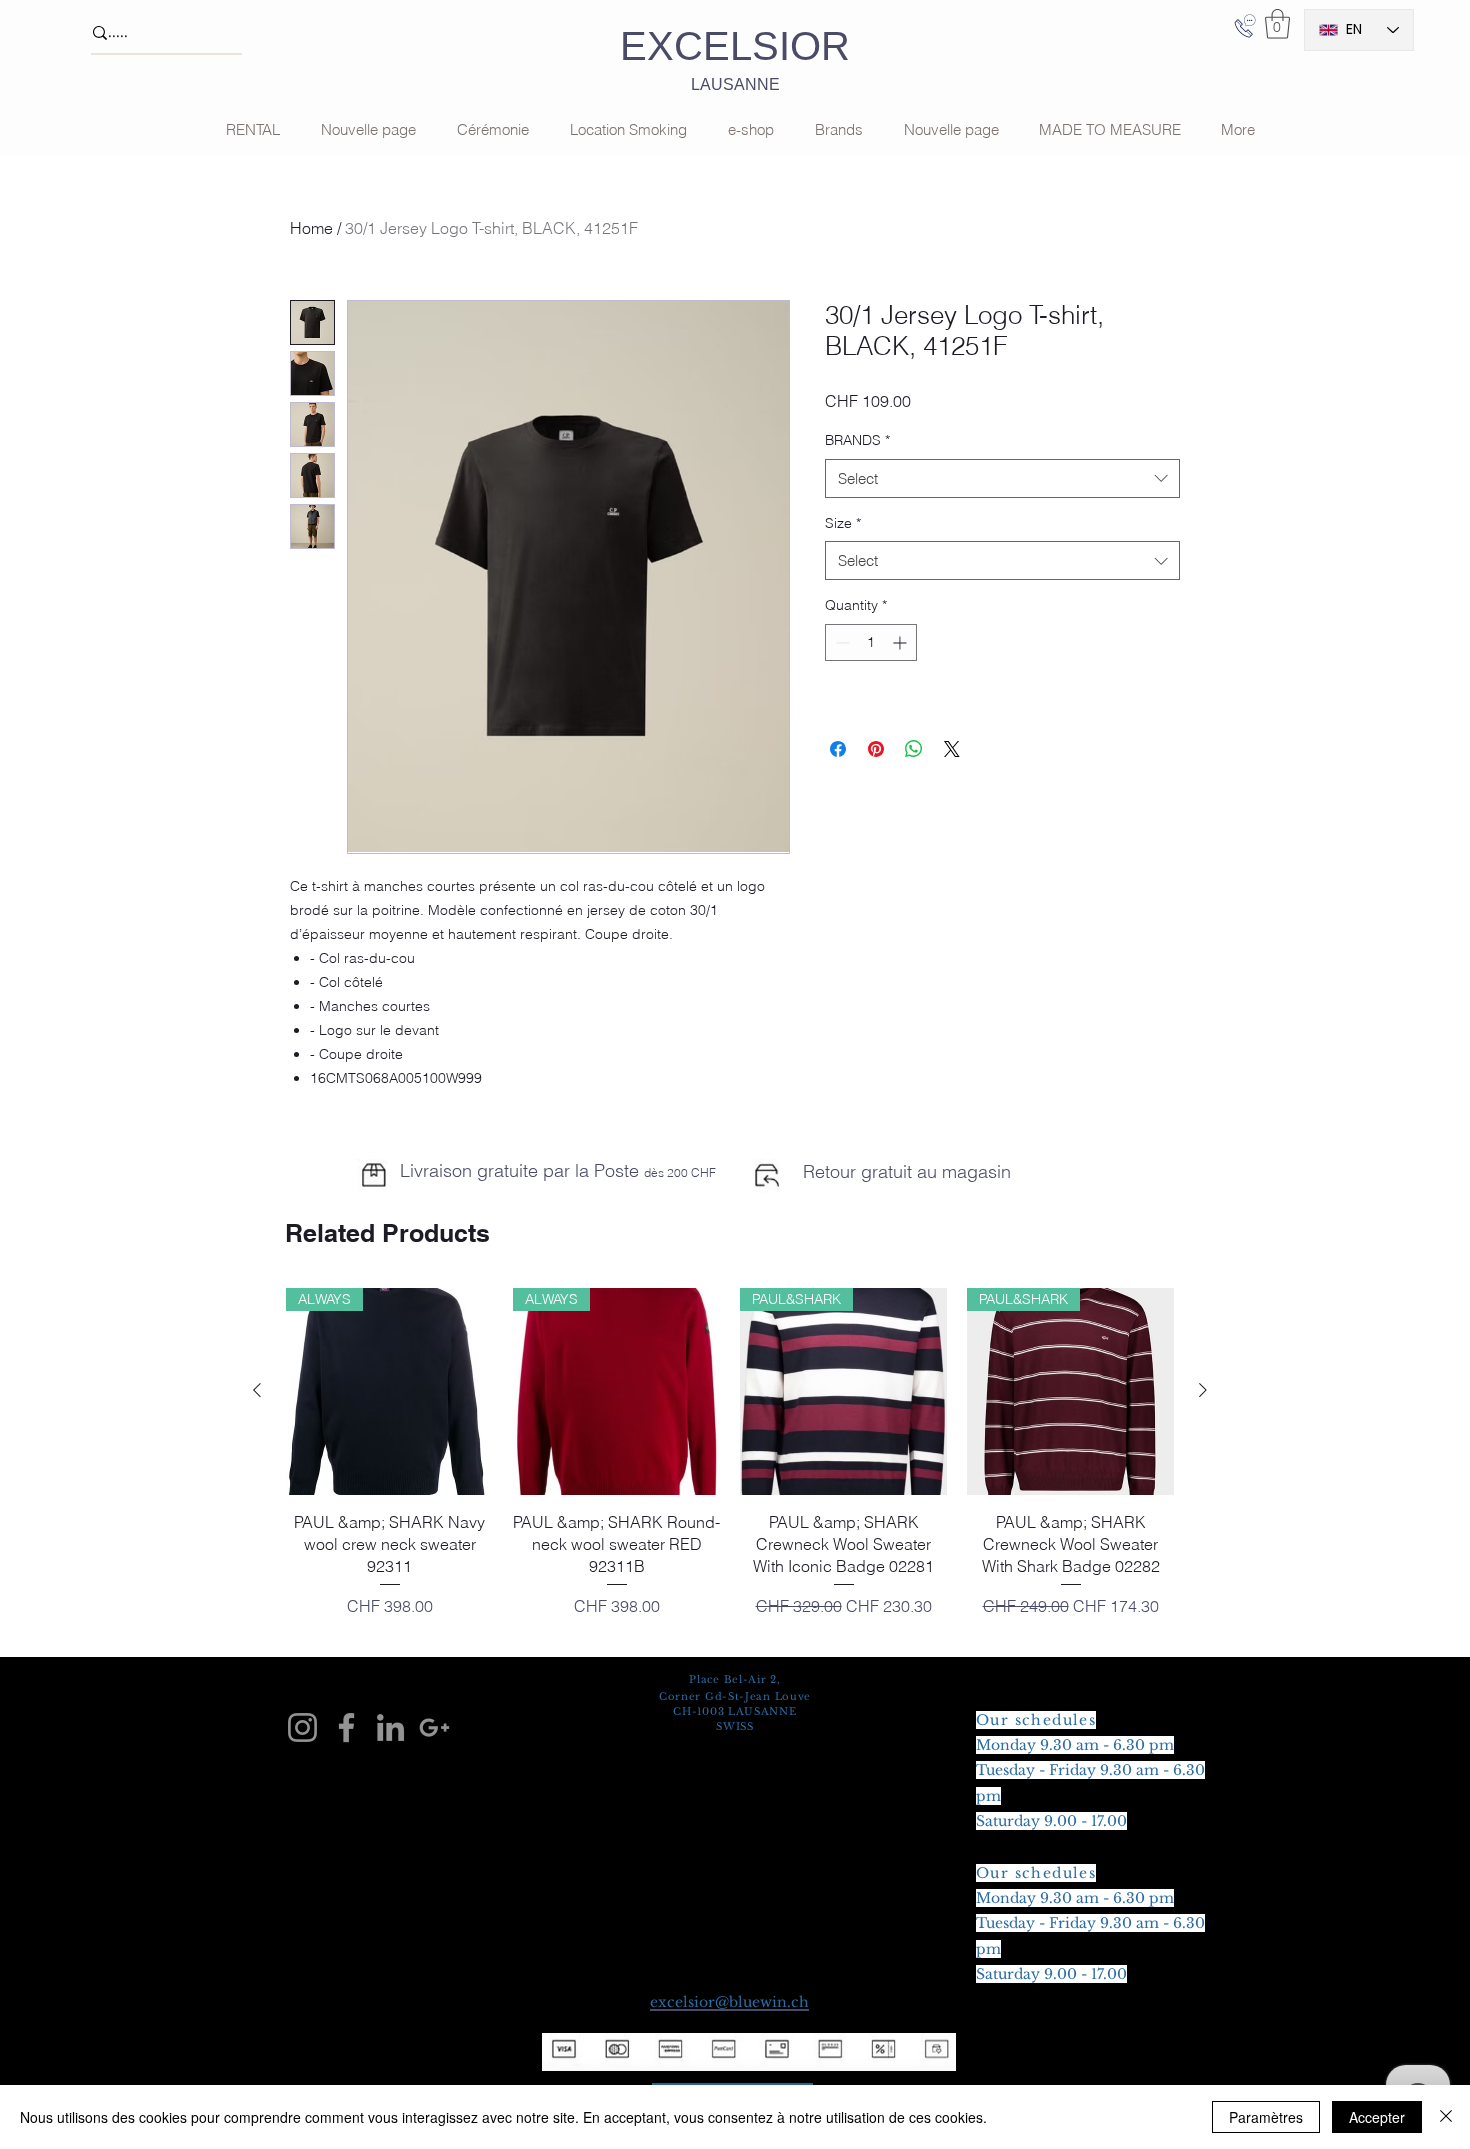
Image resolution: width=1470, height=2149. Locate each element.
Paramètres (1266, 2117)
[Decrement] (840, 642)
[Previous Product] (257, 1390)
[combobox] (1002, 478)
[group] (730, 1464)
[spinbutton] (871, 642)
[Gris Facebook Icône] (346, 1727)
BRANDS (857, 440)
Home (311, 228)
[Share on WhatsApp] (914, 749)
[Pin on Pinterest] (876, 749)
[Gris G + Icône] (434, 1727)
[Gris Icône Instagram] (302, 1727)
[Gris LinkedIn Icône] (390, 1727)
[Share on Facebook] (838, 749)
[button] (1277, 24)
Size (843, 523)
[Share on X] (952, 749)
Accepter (1377, 2117)
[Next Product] (1203, 1390)
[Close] (1446, 2117)
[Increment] (901, 642)
